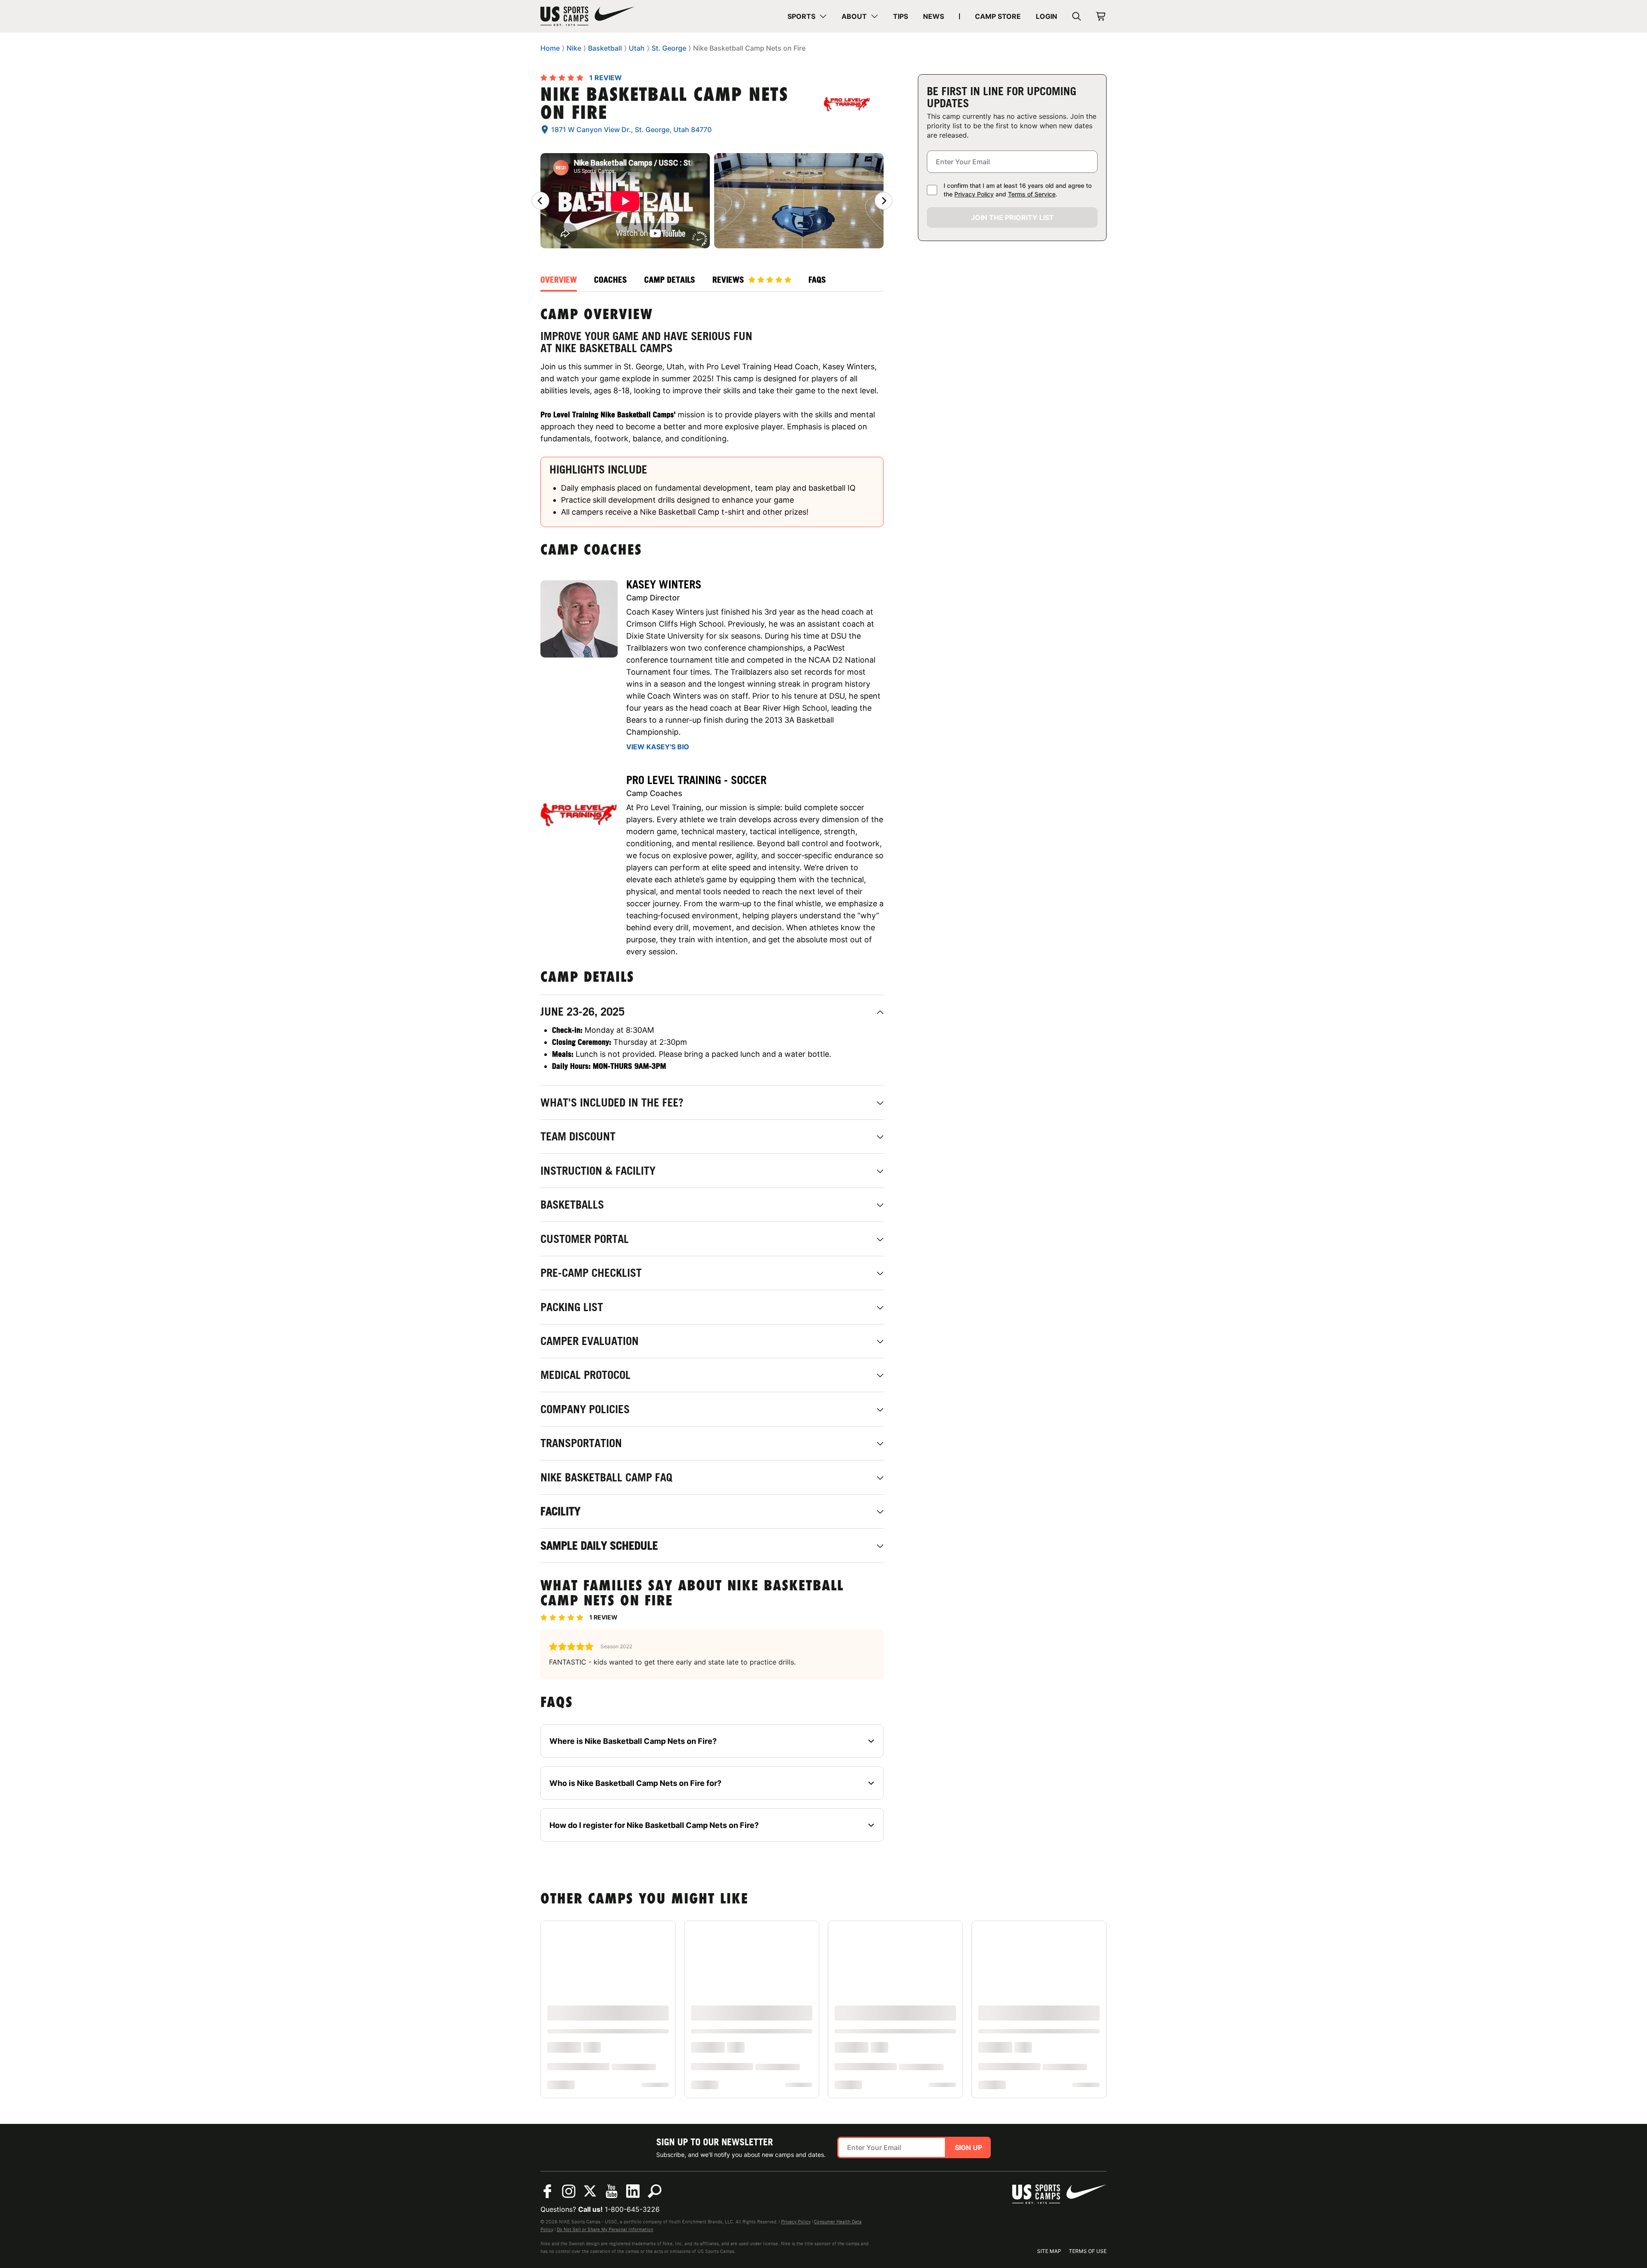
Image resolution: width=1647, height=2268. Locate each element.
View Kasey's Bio (658, 747)
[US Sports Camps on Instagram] (569, 2191)
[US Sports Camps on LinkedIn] (633, 2191)
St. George (669, 48)
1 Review (606, 78)
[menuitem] (807, 16)
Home (550, 48)
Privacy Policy (974, 194)
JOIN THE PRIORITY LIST (1012, 217)
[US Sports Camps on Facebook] (547, 2191)
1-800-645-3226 (632, 2209)
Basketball (605, 48)
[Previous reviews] (540, 201)
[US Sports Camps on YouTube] (612, 2191)
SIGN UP (968, 2147)
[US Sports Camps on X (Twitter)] (590, 2191)
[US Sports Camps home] (588, 16)
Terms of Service (1032, 194)
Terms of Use (1088, 2251)
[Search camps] (655, 2191)
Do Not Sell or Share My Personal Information (605, 2229)
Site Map (1049, 2251)
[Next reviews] (884, 201)
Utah (637, 48)
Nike (574, 48)
